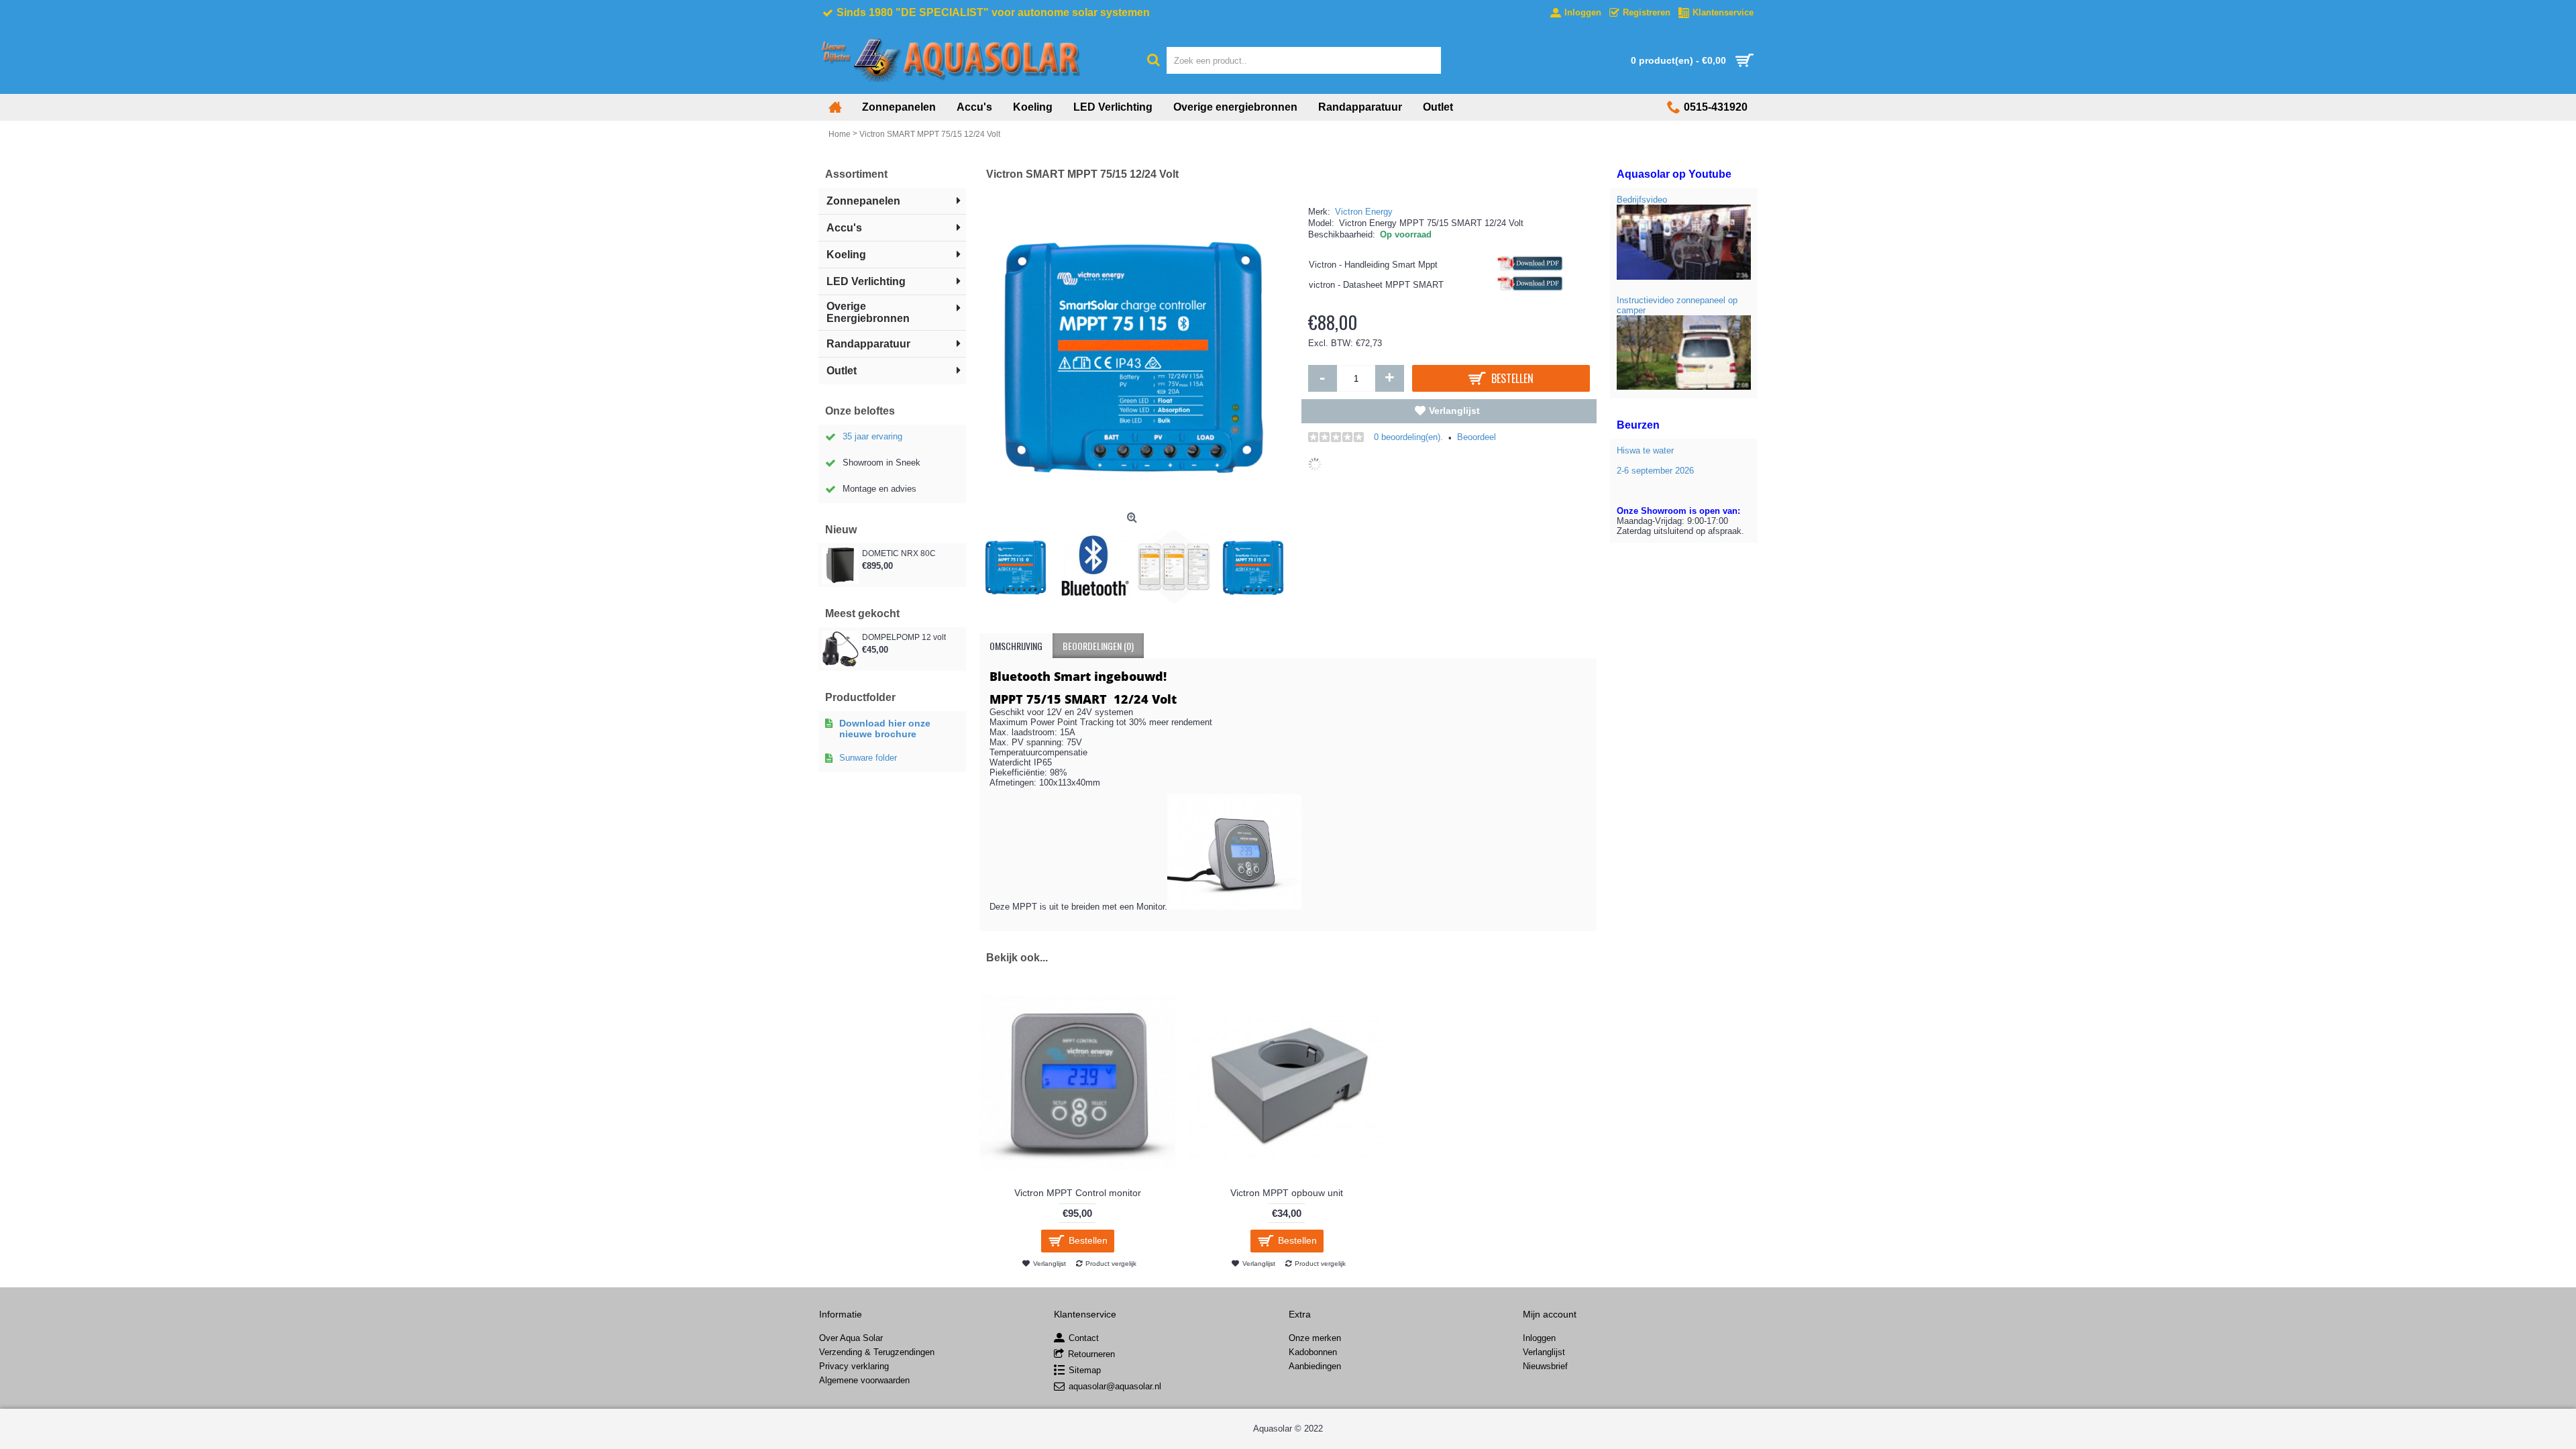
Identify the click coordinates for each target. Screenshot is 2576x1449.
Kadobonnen (1313, 1352)
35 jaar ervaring (872, 436)
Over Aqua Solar (851, 1338)
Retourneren (1091, 1355)
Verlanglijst (1454, 411)
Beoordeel (1477, 437)
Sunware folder (868, 758)
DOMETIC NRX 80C (899, 553)
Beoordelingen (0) (1098, 646)
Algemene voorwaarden (864, 1380)
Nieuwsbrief (1545, 1366)
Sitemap (1085, 1371)
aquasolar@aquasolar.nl (1115, 1387)
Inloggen (1539, 1338)
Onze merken (1315, 1338)
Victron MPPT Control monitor (1078, 1193)
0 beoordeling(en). (1408, 437)
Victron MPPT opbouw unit (1287, 1193)
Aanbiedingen (1315, 1366)
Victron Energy (1364, 212)
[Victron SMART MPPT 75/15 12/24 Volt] (1019, 563)
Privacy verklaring (854, 1366)
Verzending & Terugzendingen (877, 1352)
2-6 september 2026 (1655, 471)
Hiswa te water (1645, 450)
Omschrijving (1016, 646)
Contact (1084, 1339)
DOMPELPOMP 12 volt (904, 637)
